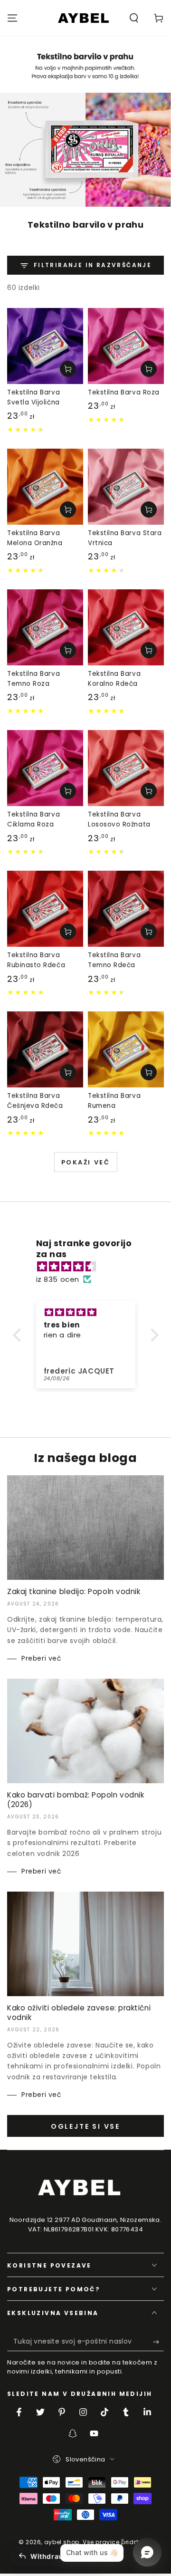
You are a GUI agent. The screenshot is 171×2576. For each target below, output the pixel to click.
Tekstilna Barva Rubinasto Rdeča (36, 960)
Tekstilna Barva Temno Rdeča (114, 960)
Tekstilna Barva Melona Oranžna (35, 538)
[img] (90, 1266)
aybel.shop (62, 2542)
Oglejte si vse (85, 2126)
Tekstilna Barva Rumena (114, 1101)
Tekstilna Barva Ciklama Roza (33, 819)
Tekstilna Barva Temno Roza (33, 679)
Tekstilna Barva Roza (124, 392)
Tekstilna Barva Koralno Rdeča (114, 679)
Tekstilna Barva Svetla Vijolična (33, 397)
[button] (134, 18)
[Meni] (12, 18)
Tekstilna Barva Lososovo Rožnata (119, 819)
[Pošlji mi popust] (158, 2342)
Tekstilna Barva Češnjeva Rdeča (35, 1101)
